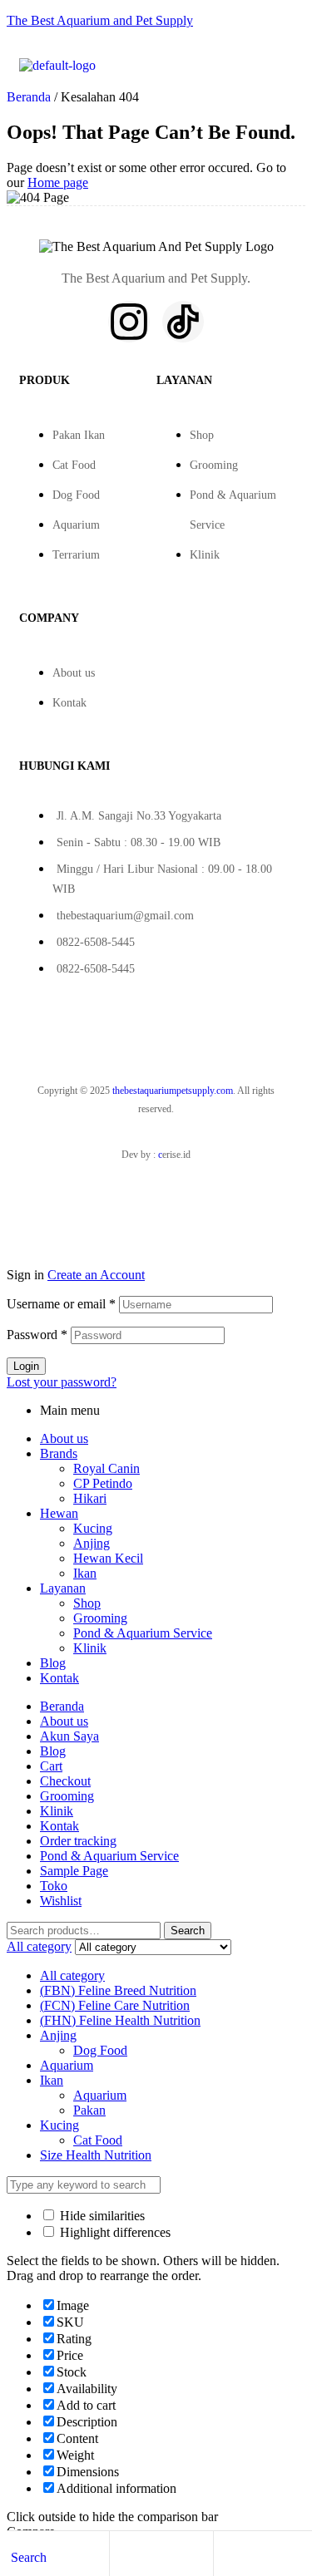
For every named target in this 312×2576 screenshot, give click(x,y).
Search (188, 1931)
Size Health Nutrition (96, 2155)
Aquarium (76, 525)
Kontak (69, 703)
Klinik (205, 555)
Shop (202, 435)
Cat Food (74, 465)
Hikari (90, 1498)
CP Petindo (103, 1483)
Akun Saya (69, 1736)
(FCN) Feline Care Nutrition (115, 2005)
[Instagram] (129, 322)
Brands (59, 1453)
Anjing (92, 1543)
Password (37, 1335)
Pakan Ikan (79, 435)
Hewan (59, 1513)
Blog (53, 1663)
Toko (54, 1886)
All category (72, 1975)
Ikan (85, 1573)
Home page (58, 182)
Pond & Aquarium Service (143, 1633)
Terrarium (76, 555)
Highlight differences (114, 2232)
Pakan (89, 2110)
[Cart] (226, 2556)
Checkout (65, 1781)
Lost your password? (62, 1382)
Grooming (214, 465)
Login (26, 1366)
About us (74, 673)
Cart (51, 1766)
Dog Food (76, 495)
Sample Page (74, 1871)
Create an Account (96, 1275)
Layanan (63, 1588)
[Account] (122, 2556)
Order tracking (78, 1841)
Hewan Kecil (108, 1558)
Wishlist (61, 1901)
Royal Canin (106, 1468)
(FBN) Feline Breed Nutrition (118, 1990)
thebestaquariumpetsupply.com (173, 1091)
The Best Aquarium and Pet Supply (100, 20)
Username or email (61, 1304)
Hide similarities (101, 2216)
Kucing (93, 1528)
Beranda (29, 97)
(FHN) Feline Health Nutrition (120, 2020)
